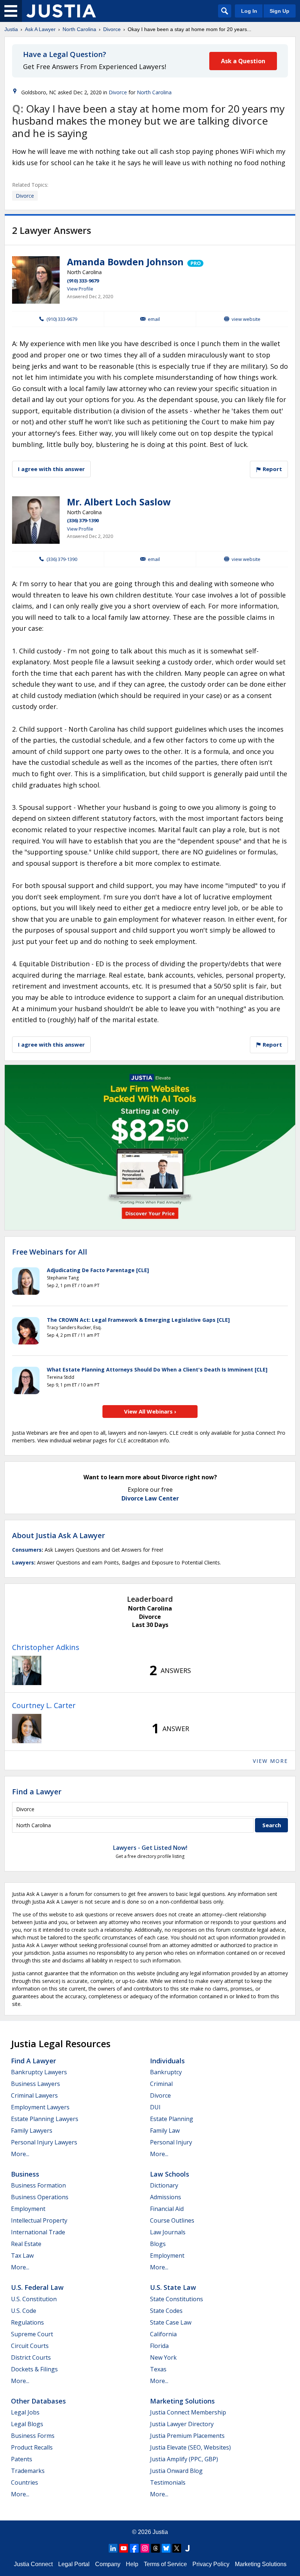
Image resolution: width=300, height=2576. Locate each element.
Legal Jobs (25, 2412)
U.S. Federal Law (37, 2287)
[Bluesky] (166, 2548)
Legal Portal (74, 2564)
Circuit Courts (30, 2346)
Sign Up (280, 11)
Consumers (27, 1550)
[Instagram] (145, 2548)
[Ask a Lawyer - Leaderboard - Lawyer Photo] (27, 1670)
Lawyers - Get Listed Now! (150, 1848)
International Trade (38, 2232)
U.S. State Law (173, 2287)
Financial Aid (167, 2209)
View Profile (80, 289)
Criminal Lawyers (34, 2095)
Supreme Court (32, 2334)
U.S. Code (24, 2311)
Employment (28, 2209)
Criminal (161, 2084)
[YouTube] (124, 2548)
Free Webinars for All (50, 1252)
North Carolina (79, 29)
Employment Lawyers (40, 2107)
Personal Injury (171, 2142)
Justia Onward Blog (176, 2471)
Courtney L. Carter (44, 1705)
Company (108, 2564)
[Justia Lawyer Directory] (187, 2548)
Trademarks (28, 2471)
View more (270, 1761)
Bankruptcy (166, 2072)
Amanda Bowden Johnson (125, 262)
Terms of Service (165, 2564)
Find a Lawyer (37, 1792)
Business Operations (40, 2197)
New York (163, 2357)
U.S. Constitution (34, 2299)
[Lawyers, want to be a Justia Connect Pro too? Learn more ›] (195, 262)
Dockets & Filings (34, 2369)
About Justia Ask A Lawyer (59, 1535)
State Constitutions (177, 2299)
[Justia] (61, 11)
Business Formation (38, 2185)
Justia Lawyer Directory (182, 2424)
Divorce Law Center (150, 1498)
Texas (158, 2369)
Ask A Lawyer (40, 29)
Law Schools (170, 2174)
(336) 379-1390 (83, 520)
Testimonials (168, 2482)
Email (154, 319)
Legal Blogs (27, 2424)
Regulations (27, 2322)
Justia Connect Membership (188, 2412)
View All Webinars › (150, 1411)
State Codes (166, 2311)
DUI (155, 2107)
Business (25, 2174)
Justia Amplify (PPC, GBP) (184, 2459)
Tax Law (22, 2256)
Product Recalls (32, 2447)
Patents (22, 2459)
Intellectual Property (39, 2220)
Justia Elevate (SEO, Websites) (190, 2447)
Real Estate (26, 2244)
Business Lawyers (35, 2084)
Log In (249, 11)
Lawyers (23, 1562)
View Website (246, 319)
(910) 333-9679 (83, 281)
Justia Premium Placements (187, 2436)
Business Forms (33, 2436)
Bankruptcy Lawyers (39, 2072)
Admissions (166, 2197)
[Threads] (155, 2548)
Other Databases (38, 2401)
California (163, 2334)
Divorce (112, 29)
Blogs (158, 2244)
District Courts (31, 2357)
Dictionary (164, 2185)
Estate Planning (172, 2119)
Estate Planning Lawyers (45, 2119)
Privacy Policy (211, 2564)
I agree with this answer (51, 469)
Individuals (167, 2061)
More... (20, 2154)
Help (132, 2564)
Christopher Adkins (46, 1647)
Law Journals (168, 2232)
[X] (177, 2548)
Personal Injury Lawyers (44, 2142)
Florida (159, 2346)
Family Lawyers (32, 2131)
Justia (11, 29)
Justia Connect (33, 2564)
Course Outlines (172, 2220)
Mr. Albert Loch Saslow (119, 502)
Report (272, 469)
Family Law (165, 2131)
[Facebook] (134, 2548)
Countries (25, 2482)
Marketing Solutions (182, 2401)
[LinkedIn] (113, 2548)
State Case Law (171, 2322)
